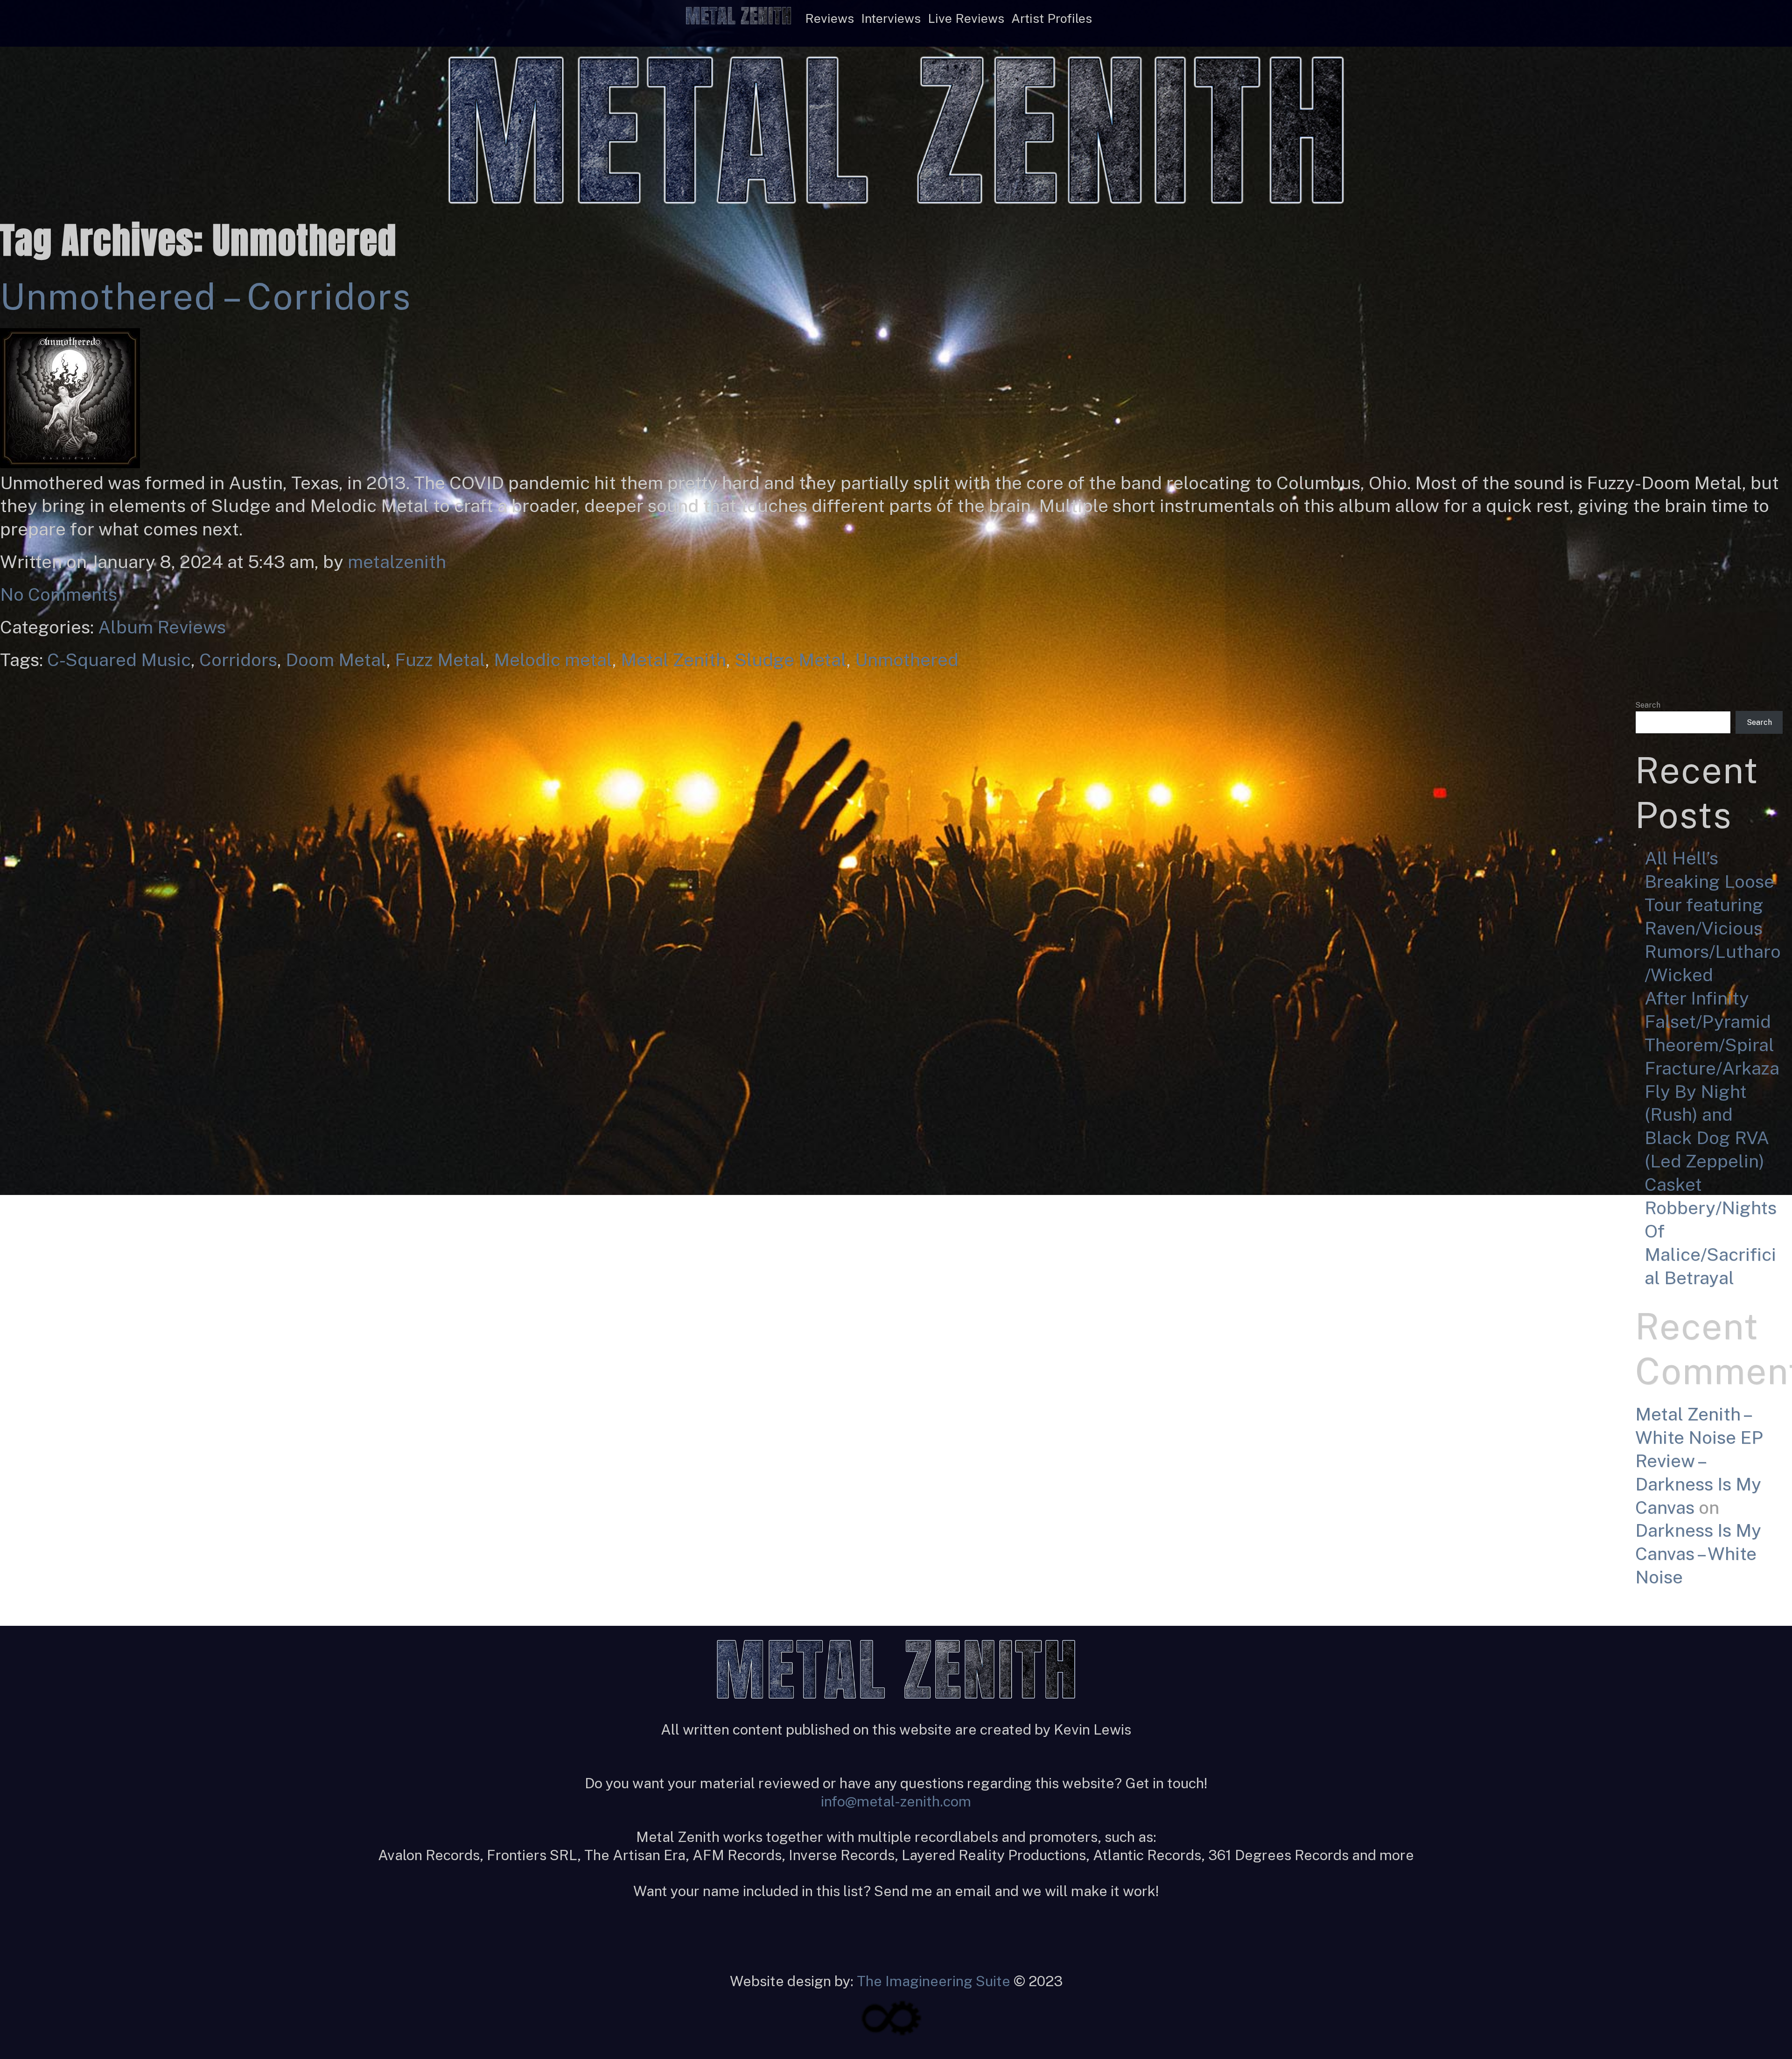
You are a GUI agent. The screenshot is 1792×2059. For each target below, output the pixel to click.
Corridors (238, 660)
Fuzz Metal (440, 660)
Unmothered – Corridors (206, 296)
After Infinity (1697, 998)
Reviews (829, 18)
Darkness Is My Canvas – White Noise (1698, 1554)
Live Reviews (966, 18)
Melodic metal (553, 660)
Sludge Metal (791, 660)
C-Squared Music (119, 660)
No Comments (59, 594)
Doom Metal (336, 660)
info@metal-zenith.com (896, 1801)
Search (1648, 705)
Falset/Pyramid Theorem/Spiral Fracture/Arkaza (1712, 1045)
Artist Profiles (1052, 18)
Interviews (891, 18)
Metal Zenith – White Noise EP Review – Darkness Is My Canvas (1699, 1461)
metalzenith (397, 562)
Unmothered (907, 660)
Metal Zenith (673, 660)
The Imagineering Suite (934, 1981)
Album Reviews (162, 627)
